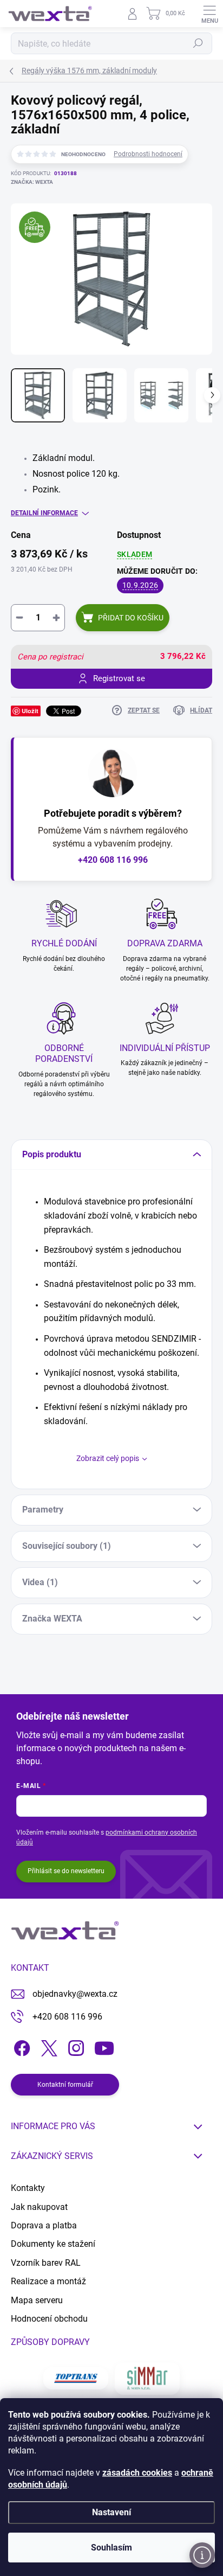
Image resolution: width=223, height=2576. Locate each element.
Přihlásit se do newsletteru (66, 1871)
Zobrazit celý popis (108, 1458)
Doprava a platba (44, 2225)
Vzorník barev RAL (46, 2263)
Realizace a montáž (48, 2281)
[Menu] (209, 14)
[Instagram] (74, 2046)
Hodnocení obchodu (49, 2319)
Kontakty (28, 2188)
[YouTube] (104, 2046)
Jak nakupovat (39, 2207)
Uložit (30, 711)
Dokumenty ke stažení (53, 2244)
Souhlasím (111, 2548)
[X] (47, 2046)
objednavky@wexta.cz (75, 1994)
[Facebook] (20, 2046)
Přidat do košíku (131, 618)
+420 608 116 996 (113, 860)
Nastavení (111, 2512)
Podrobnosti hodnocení (148, 154)
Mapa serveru (37, 2300)
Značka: (32, 182)
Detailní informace (44, 513)
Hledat (198, 43)
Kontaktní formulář (65, 2085)
